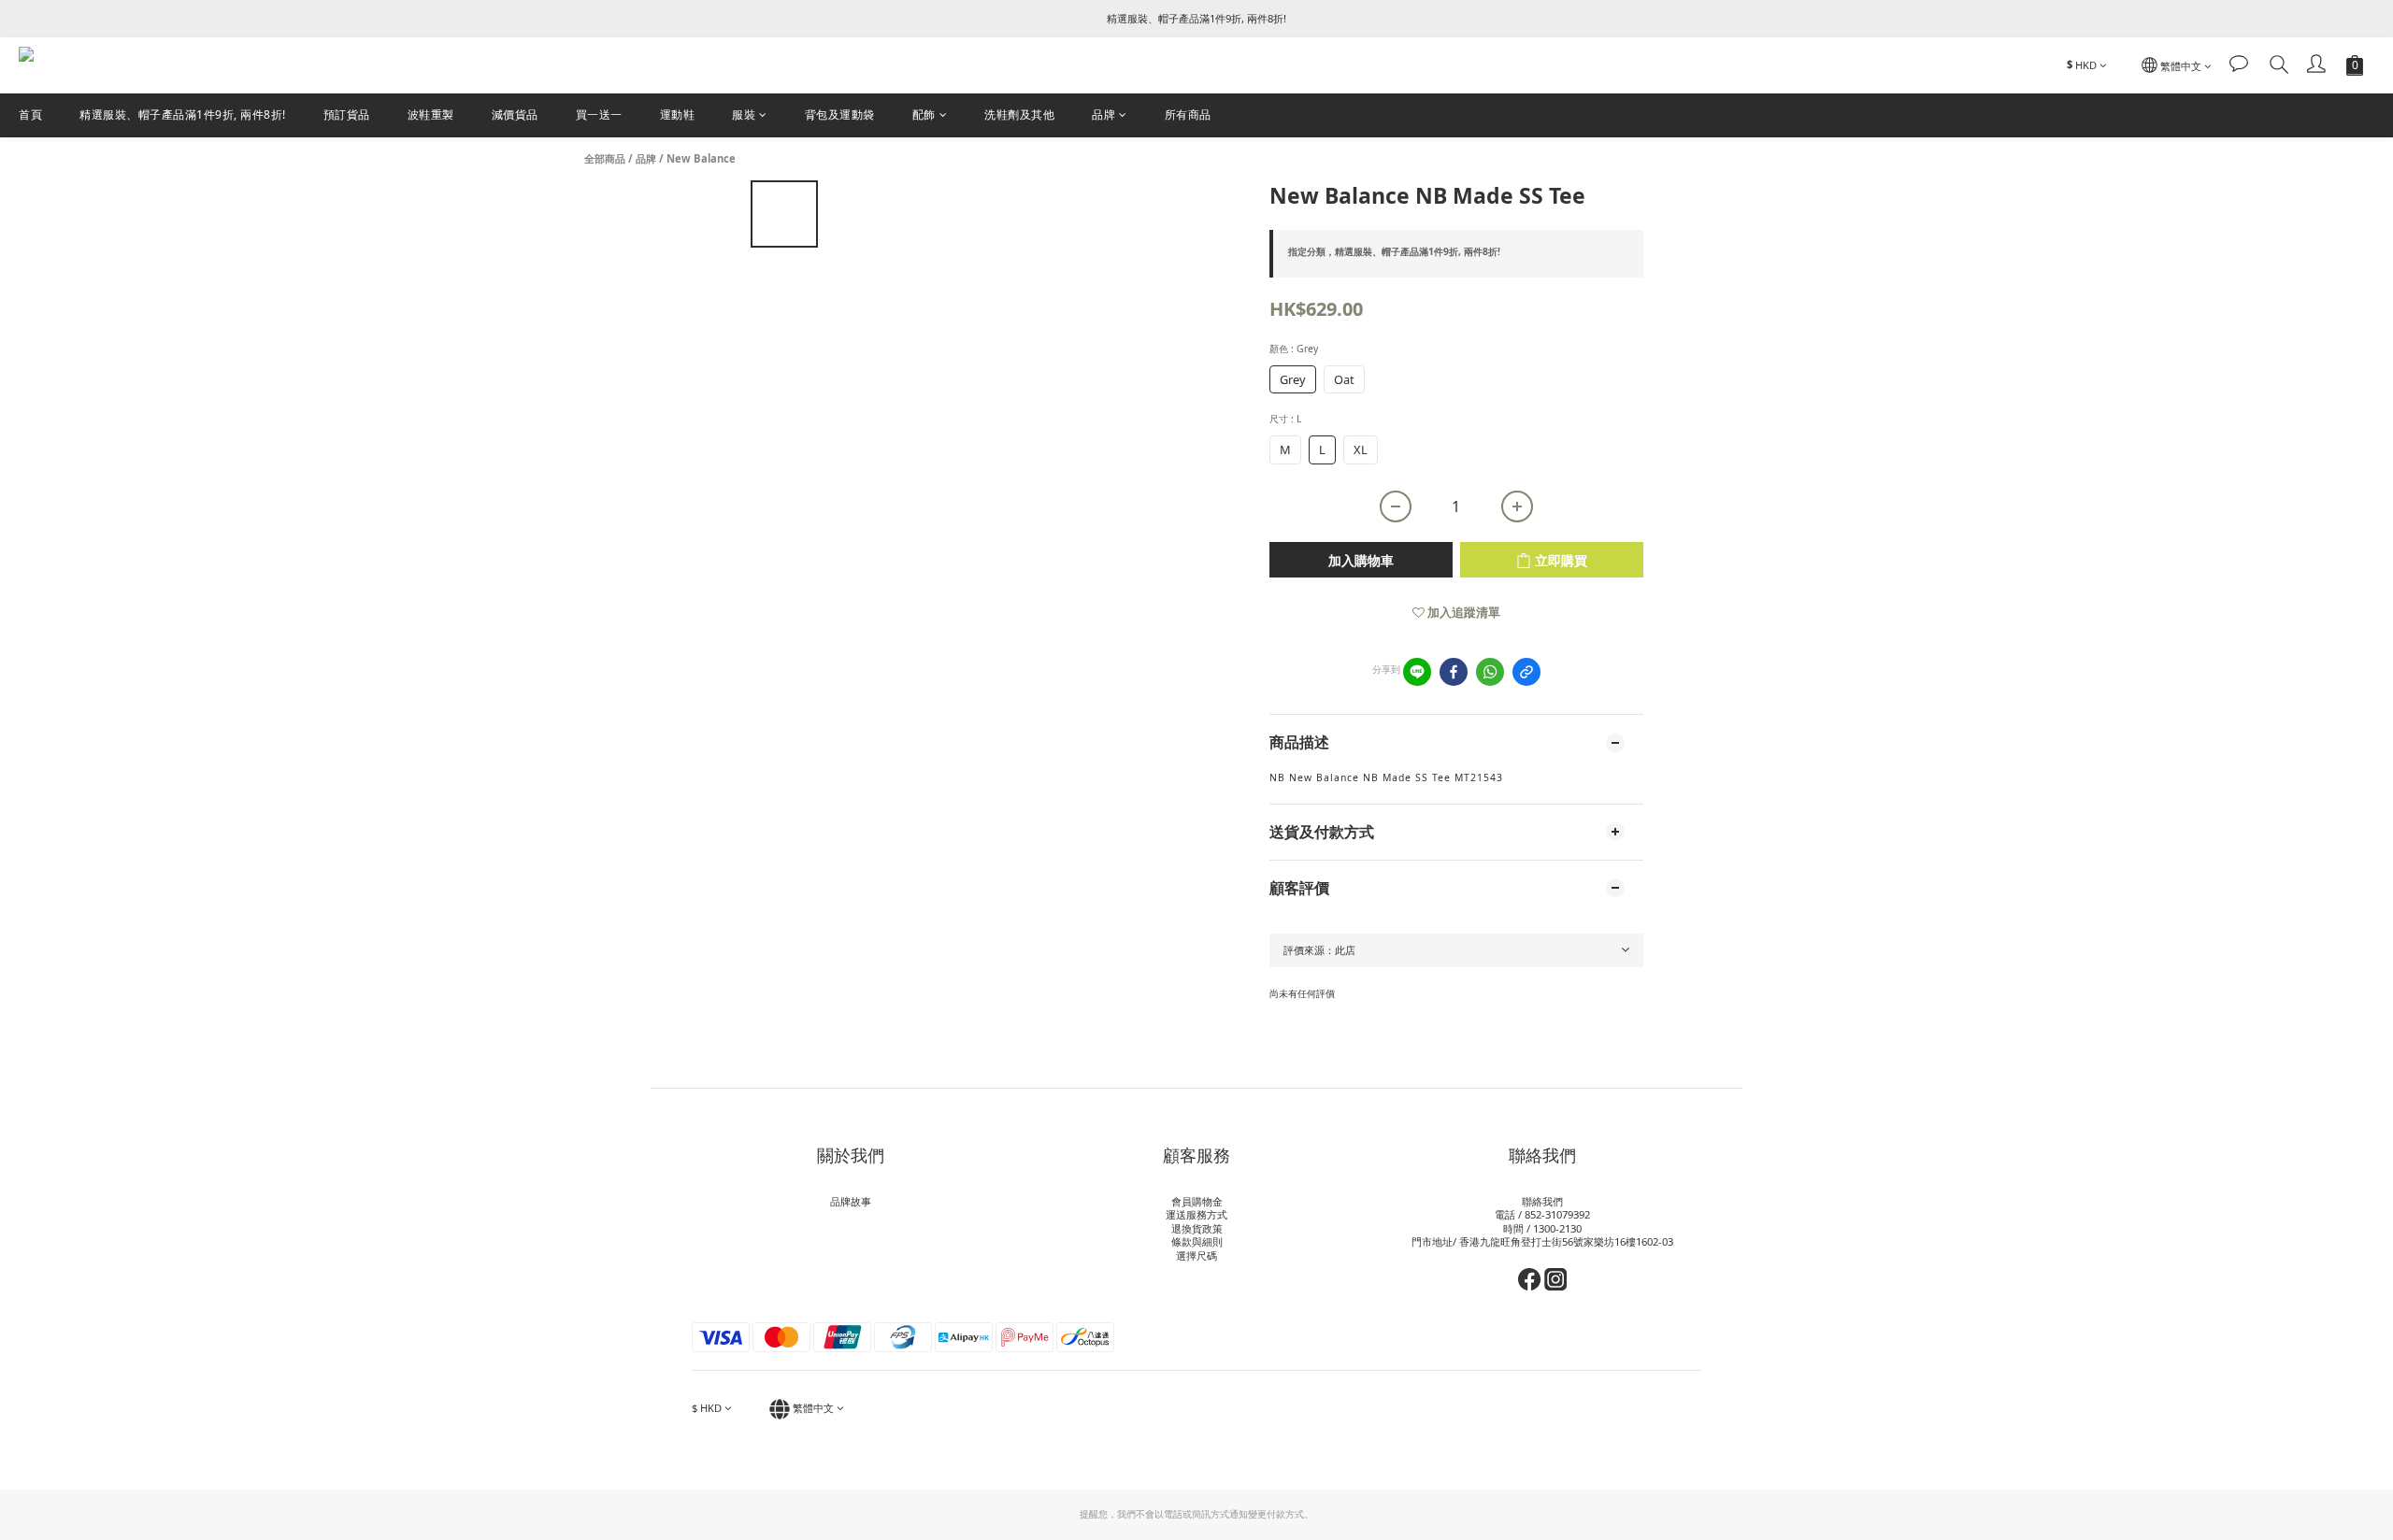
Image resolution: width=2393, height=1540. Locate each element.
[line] (1417, 672)
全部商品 (605, 158)
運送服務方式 (1196, 1214)
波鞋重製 (431, 114)
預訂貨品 (347, 114)
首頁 (30, 114)
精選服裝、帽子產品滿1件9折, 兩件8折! (183, 114)
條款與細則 (1197, 1241)
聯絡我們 (1542, 1201)
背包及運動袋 (840, 114)
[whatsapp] (1490, 672)
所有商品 (1188, 114)
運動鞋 (678, 114)
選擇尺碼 (1196, 1255)
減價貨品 (515, 114)
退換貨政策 (1197, 1228)
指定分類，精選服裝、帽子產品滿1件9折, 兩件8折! (1394, 251)
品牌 (1103, 114)
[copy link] (1526, 672)
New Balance (701, 158)
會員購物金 (1197, 1201)
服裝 (744, 114)
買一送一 (599, 114)
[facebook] (1454, 672)
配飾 (924, 114)
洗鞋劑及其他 (1019, 114)
